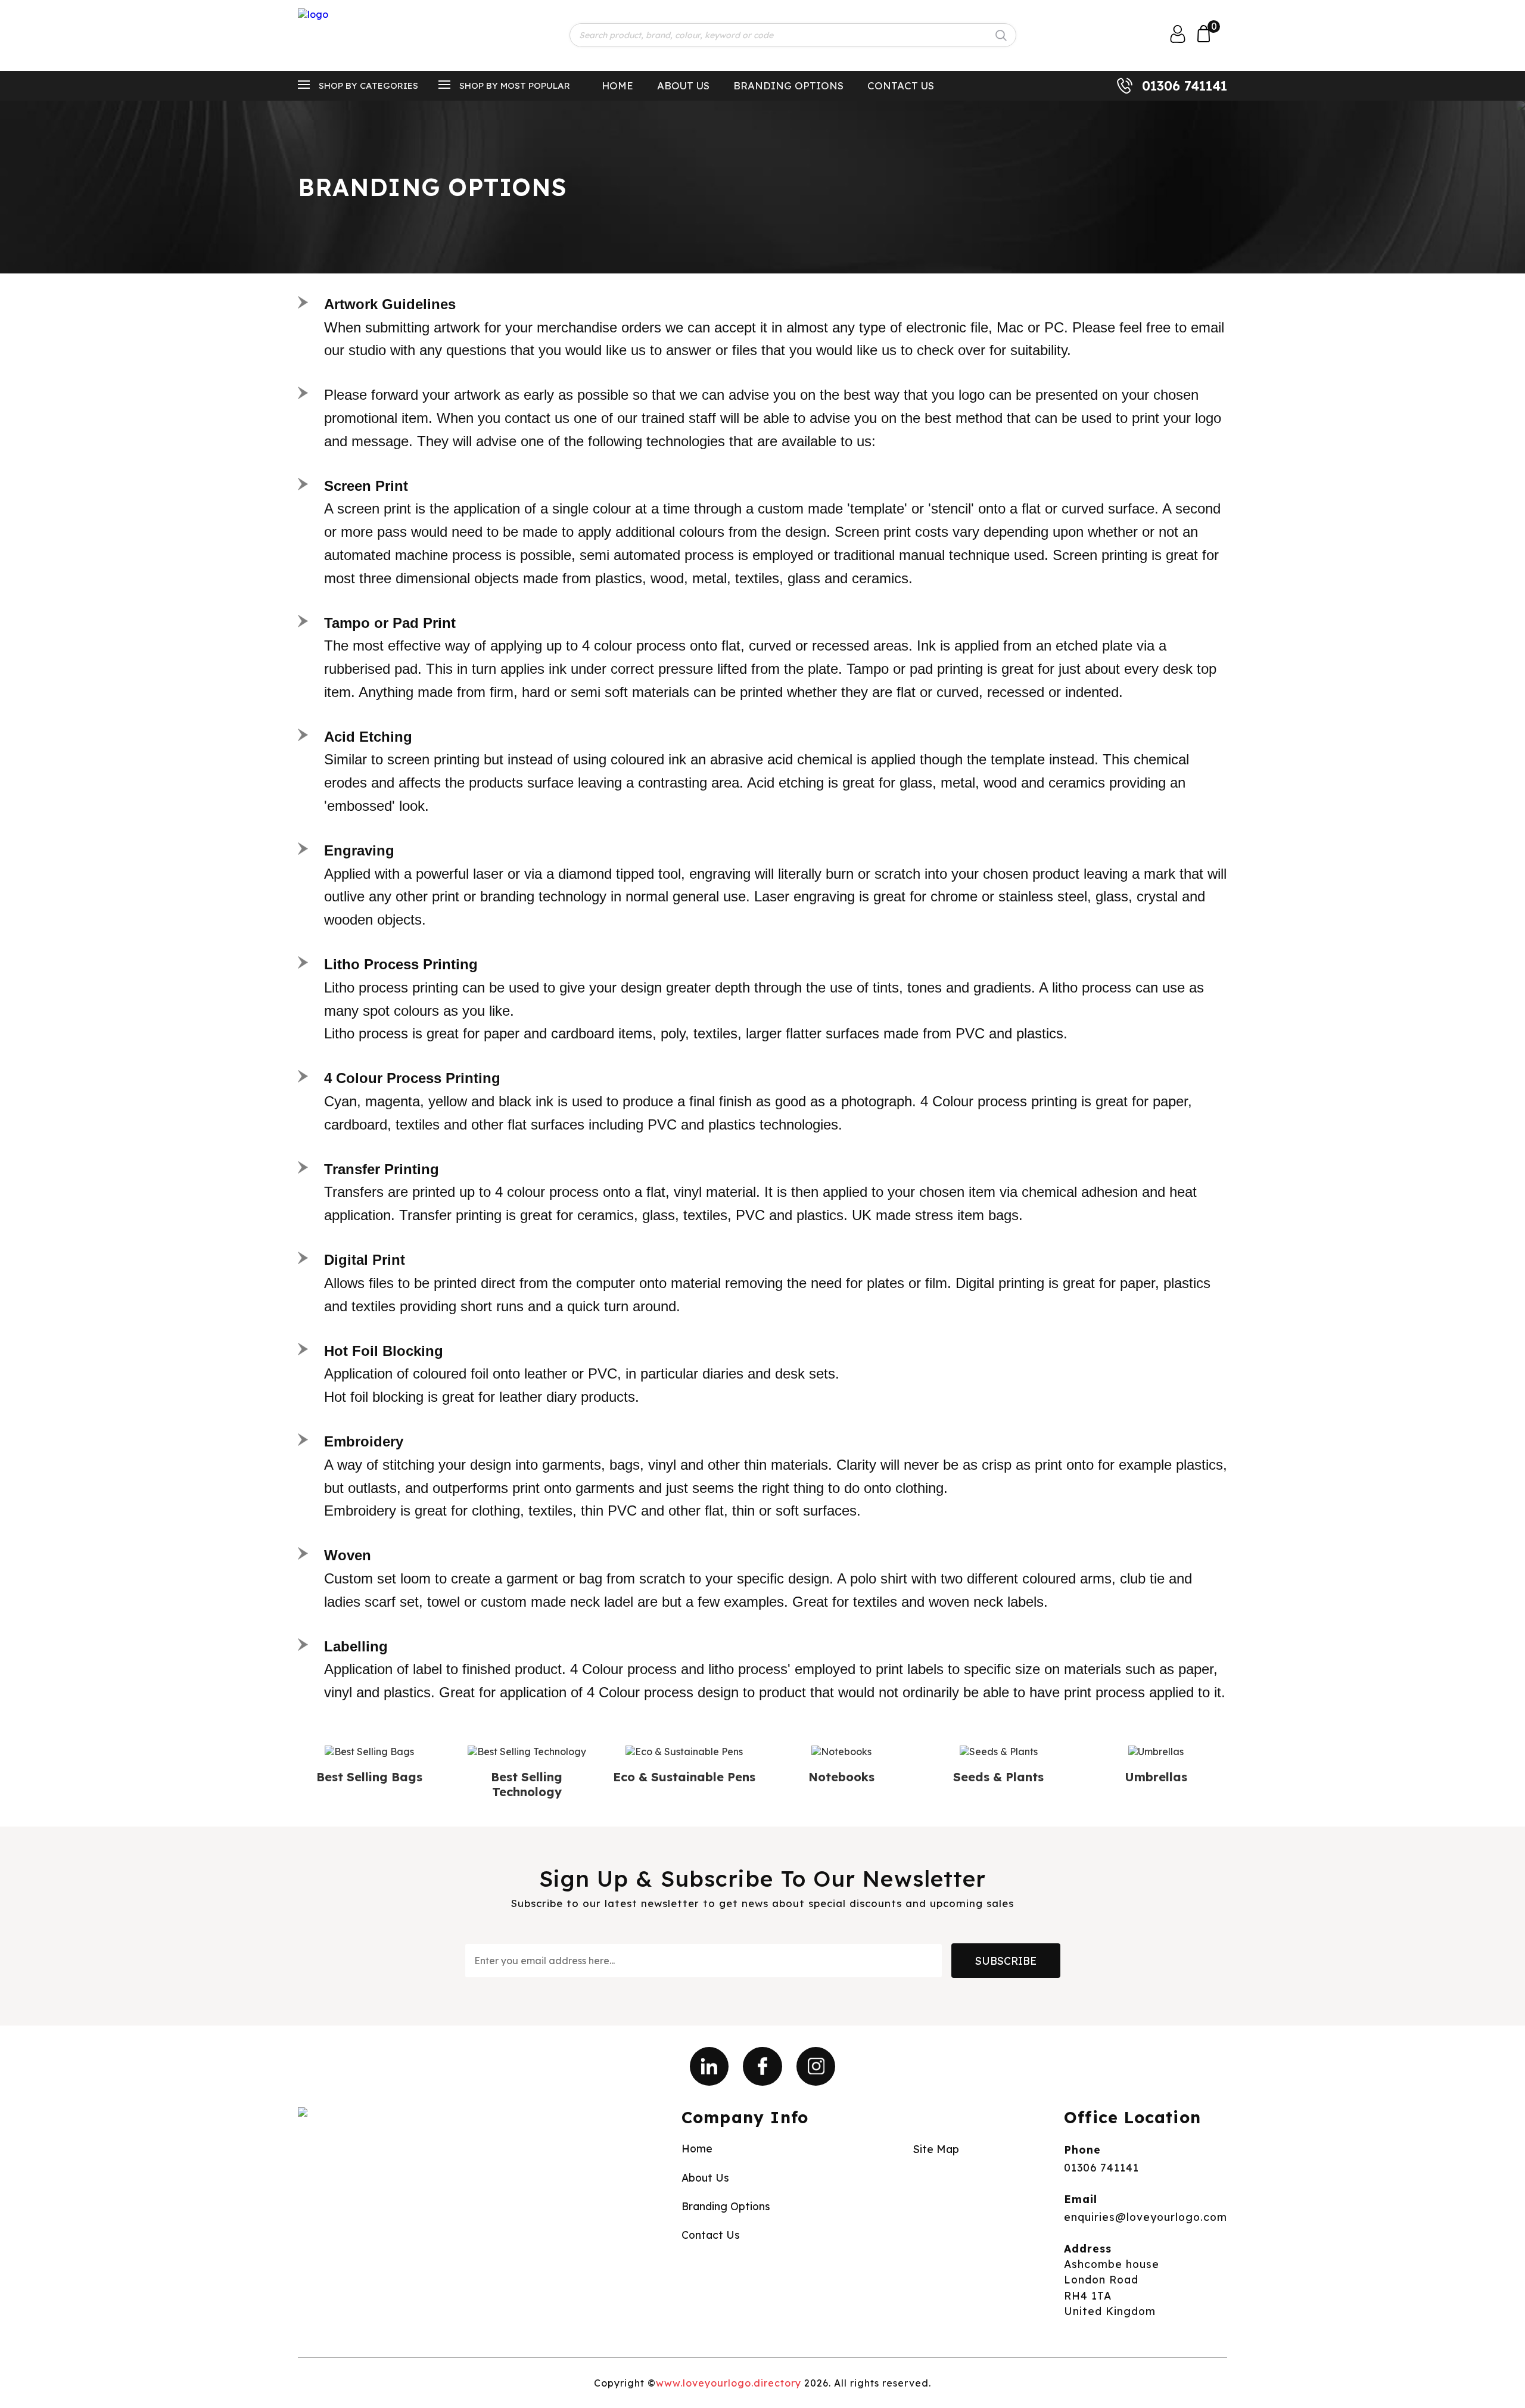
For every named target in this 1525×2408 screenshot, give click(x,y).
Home (617, 85)
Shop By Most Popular (515, 85)
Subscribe (1006, 1961)
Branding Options (788, 85)
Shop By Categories (368, 85)
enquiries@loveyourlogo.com (1146, 2217)
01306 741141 (1185, 86)
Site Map (936, 2149)
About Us (683, 85)
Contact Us (901, 85)
